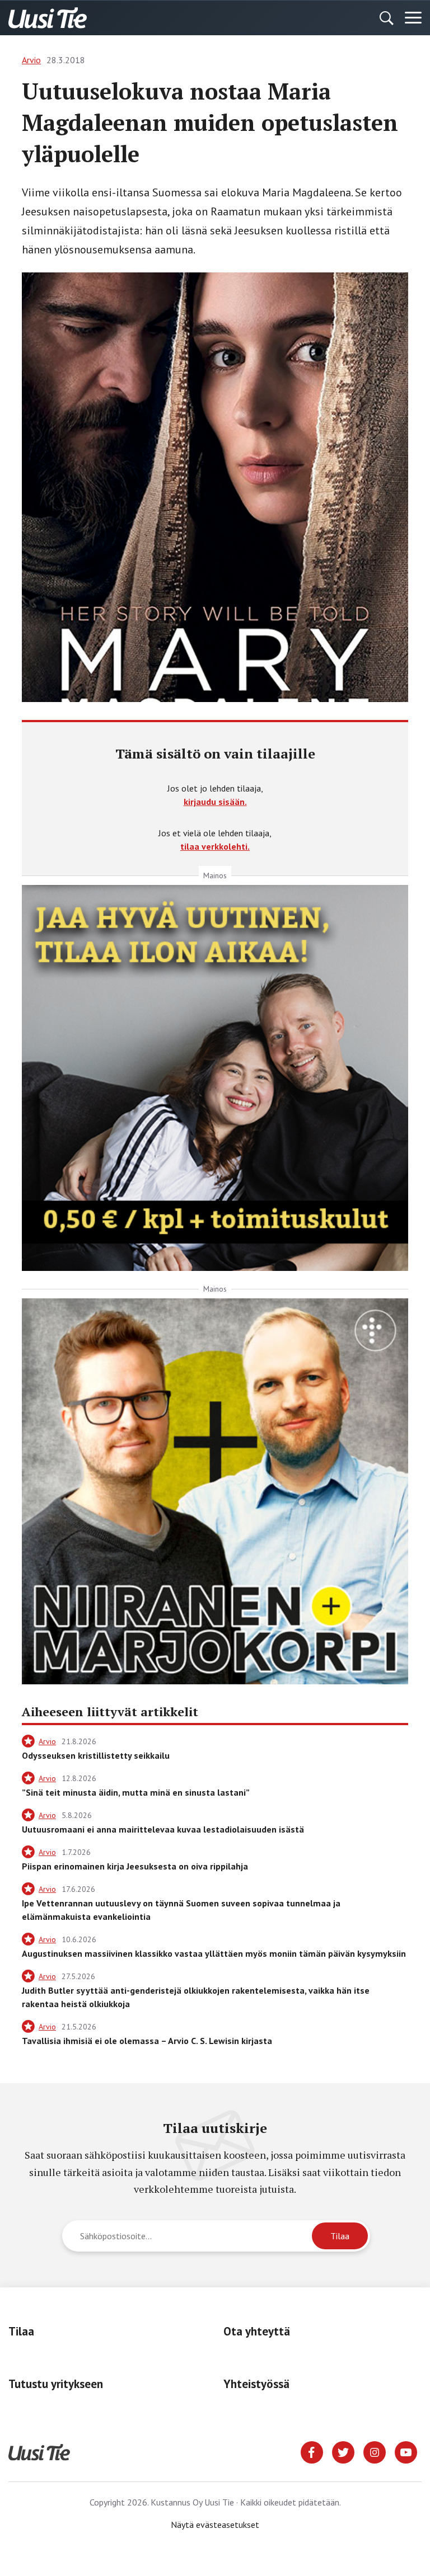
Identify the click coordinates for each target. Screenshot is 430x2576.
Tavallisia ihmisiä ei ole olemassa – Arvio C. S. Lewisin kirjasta (147, 2041)
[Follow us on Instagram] (375, 2451)
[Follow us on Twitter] (343, 2451)
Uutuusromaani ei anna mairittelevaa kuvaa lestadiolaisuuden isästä (163, 1829)
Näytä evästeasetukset (215, 2525)
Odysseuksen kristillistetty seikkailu (96, 1755)
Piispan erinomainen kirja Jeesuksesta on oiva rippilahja (135, 1866)
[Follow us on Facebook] (312, 2451)
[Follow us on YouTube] (406, 2451)
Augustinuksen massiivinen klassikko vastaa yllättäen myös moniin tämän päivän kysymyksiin (214, 1953)
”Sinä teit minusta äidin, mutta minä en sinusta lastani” (136, 1792)
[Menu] (413, 18)
